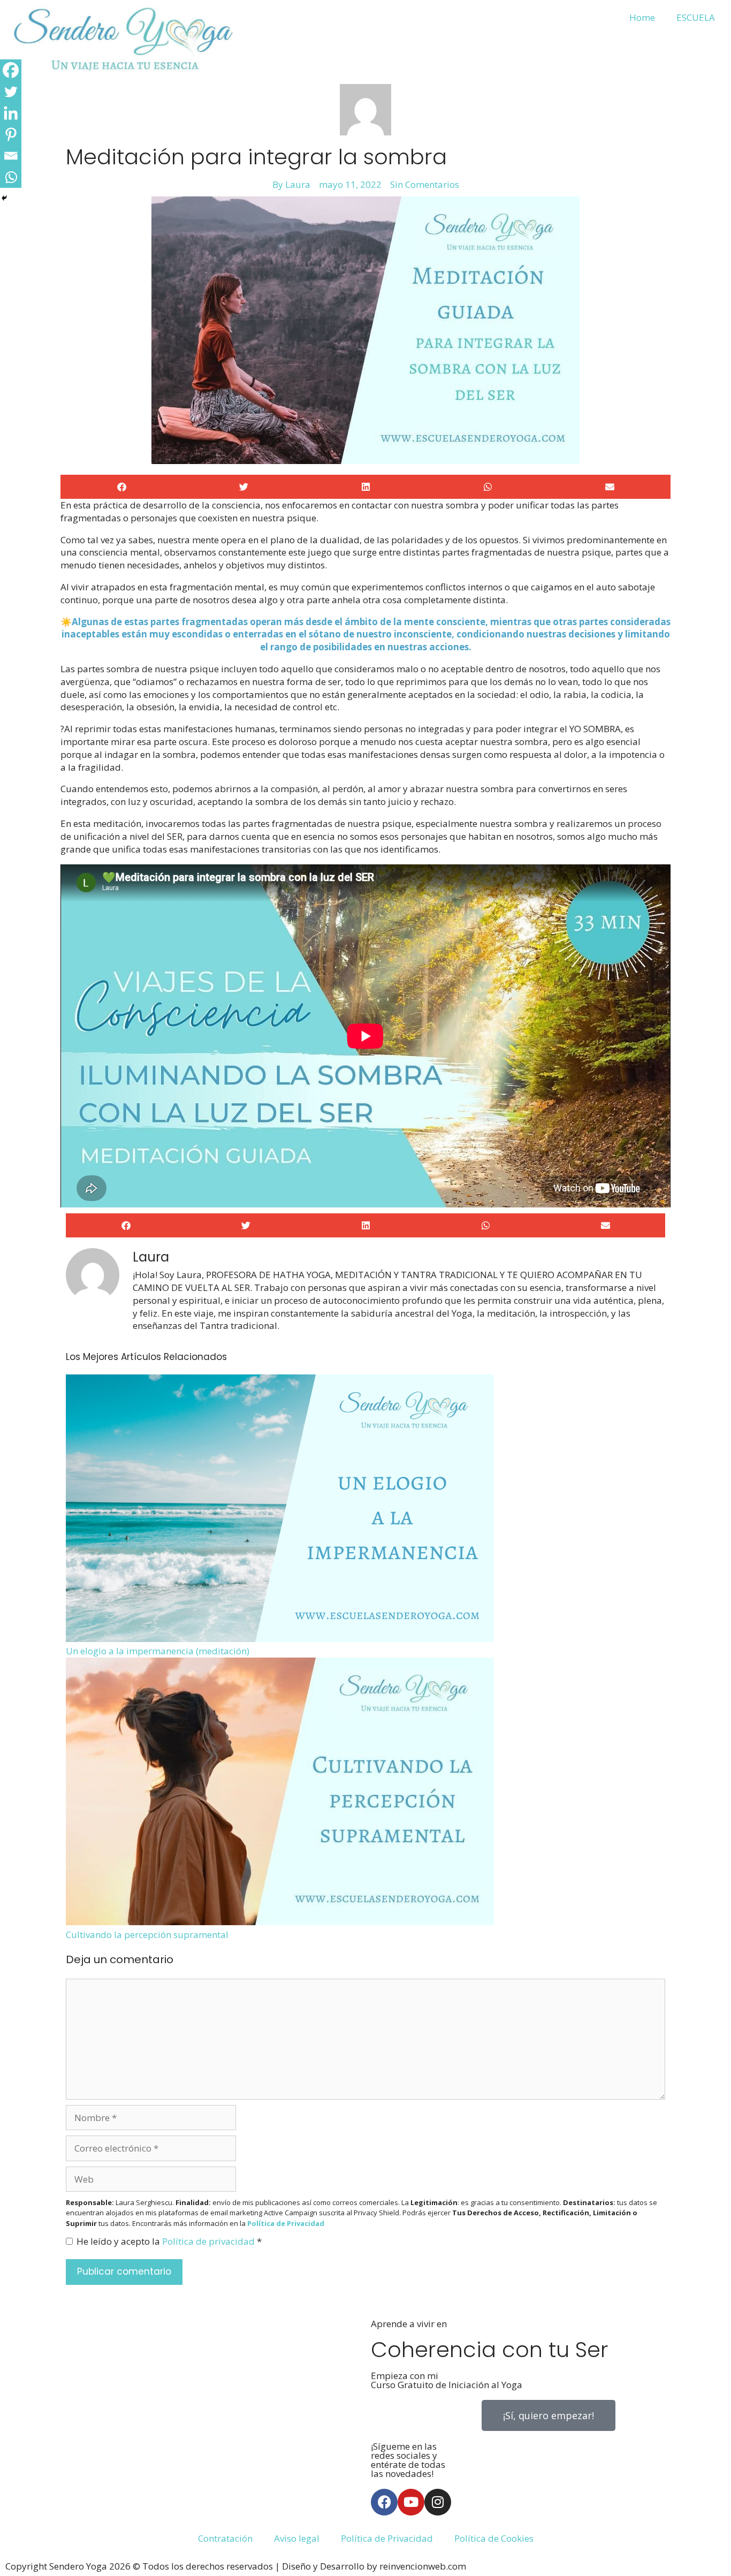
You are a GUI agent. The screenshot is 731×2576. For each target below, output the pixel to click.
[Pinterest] (11, 134)
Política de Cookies (494, 2538)
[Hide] (4, 198)
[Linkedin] (11, 113)
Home (642, 17)
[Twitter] (11, 92)
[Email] (11, 156)
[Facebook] (11, 70)
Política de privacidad (210, 2241)
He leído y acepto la (169, 2241)
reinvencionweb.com (423, 2566)
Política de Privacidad (387, 2538)
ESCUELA (696, 17)
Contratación (225, 2538)
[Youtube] (411, 2502)
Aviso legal (297, 2538)
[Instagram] (438, 2502)
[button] (121, 487)
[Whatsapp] (11, 177)
